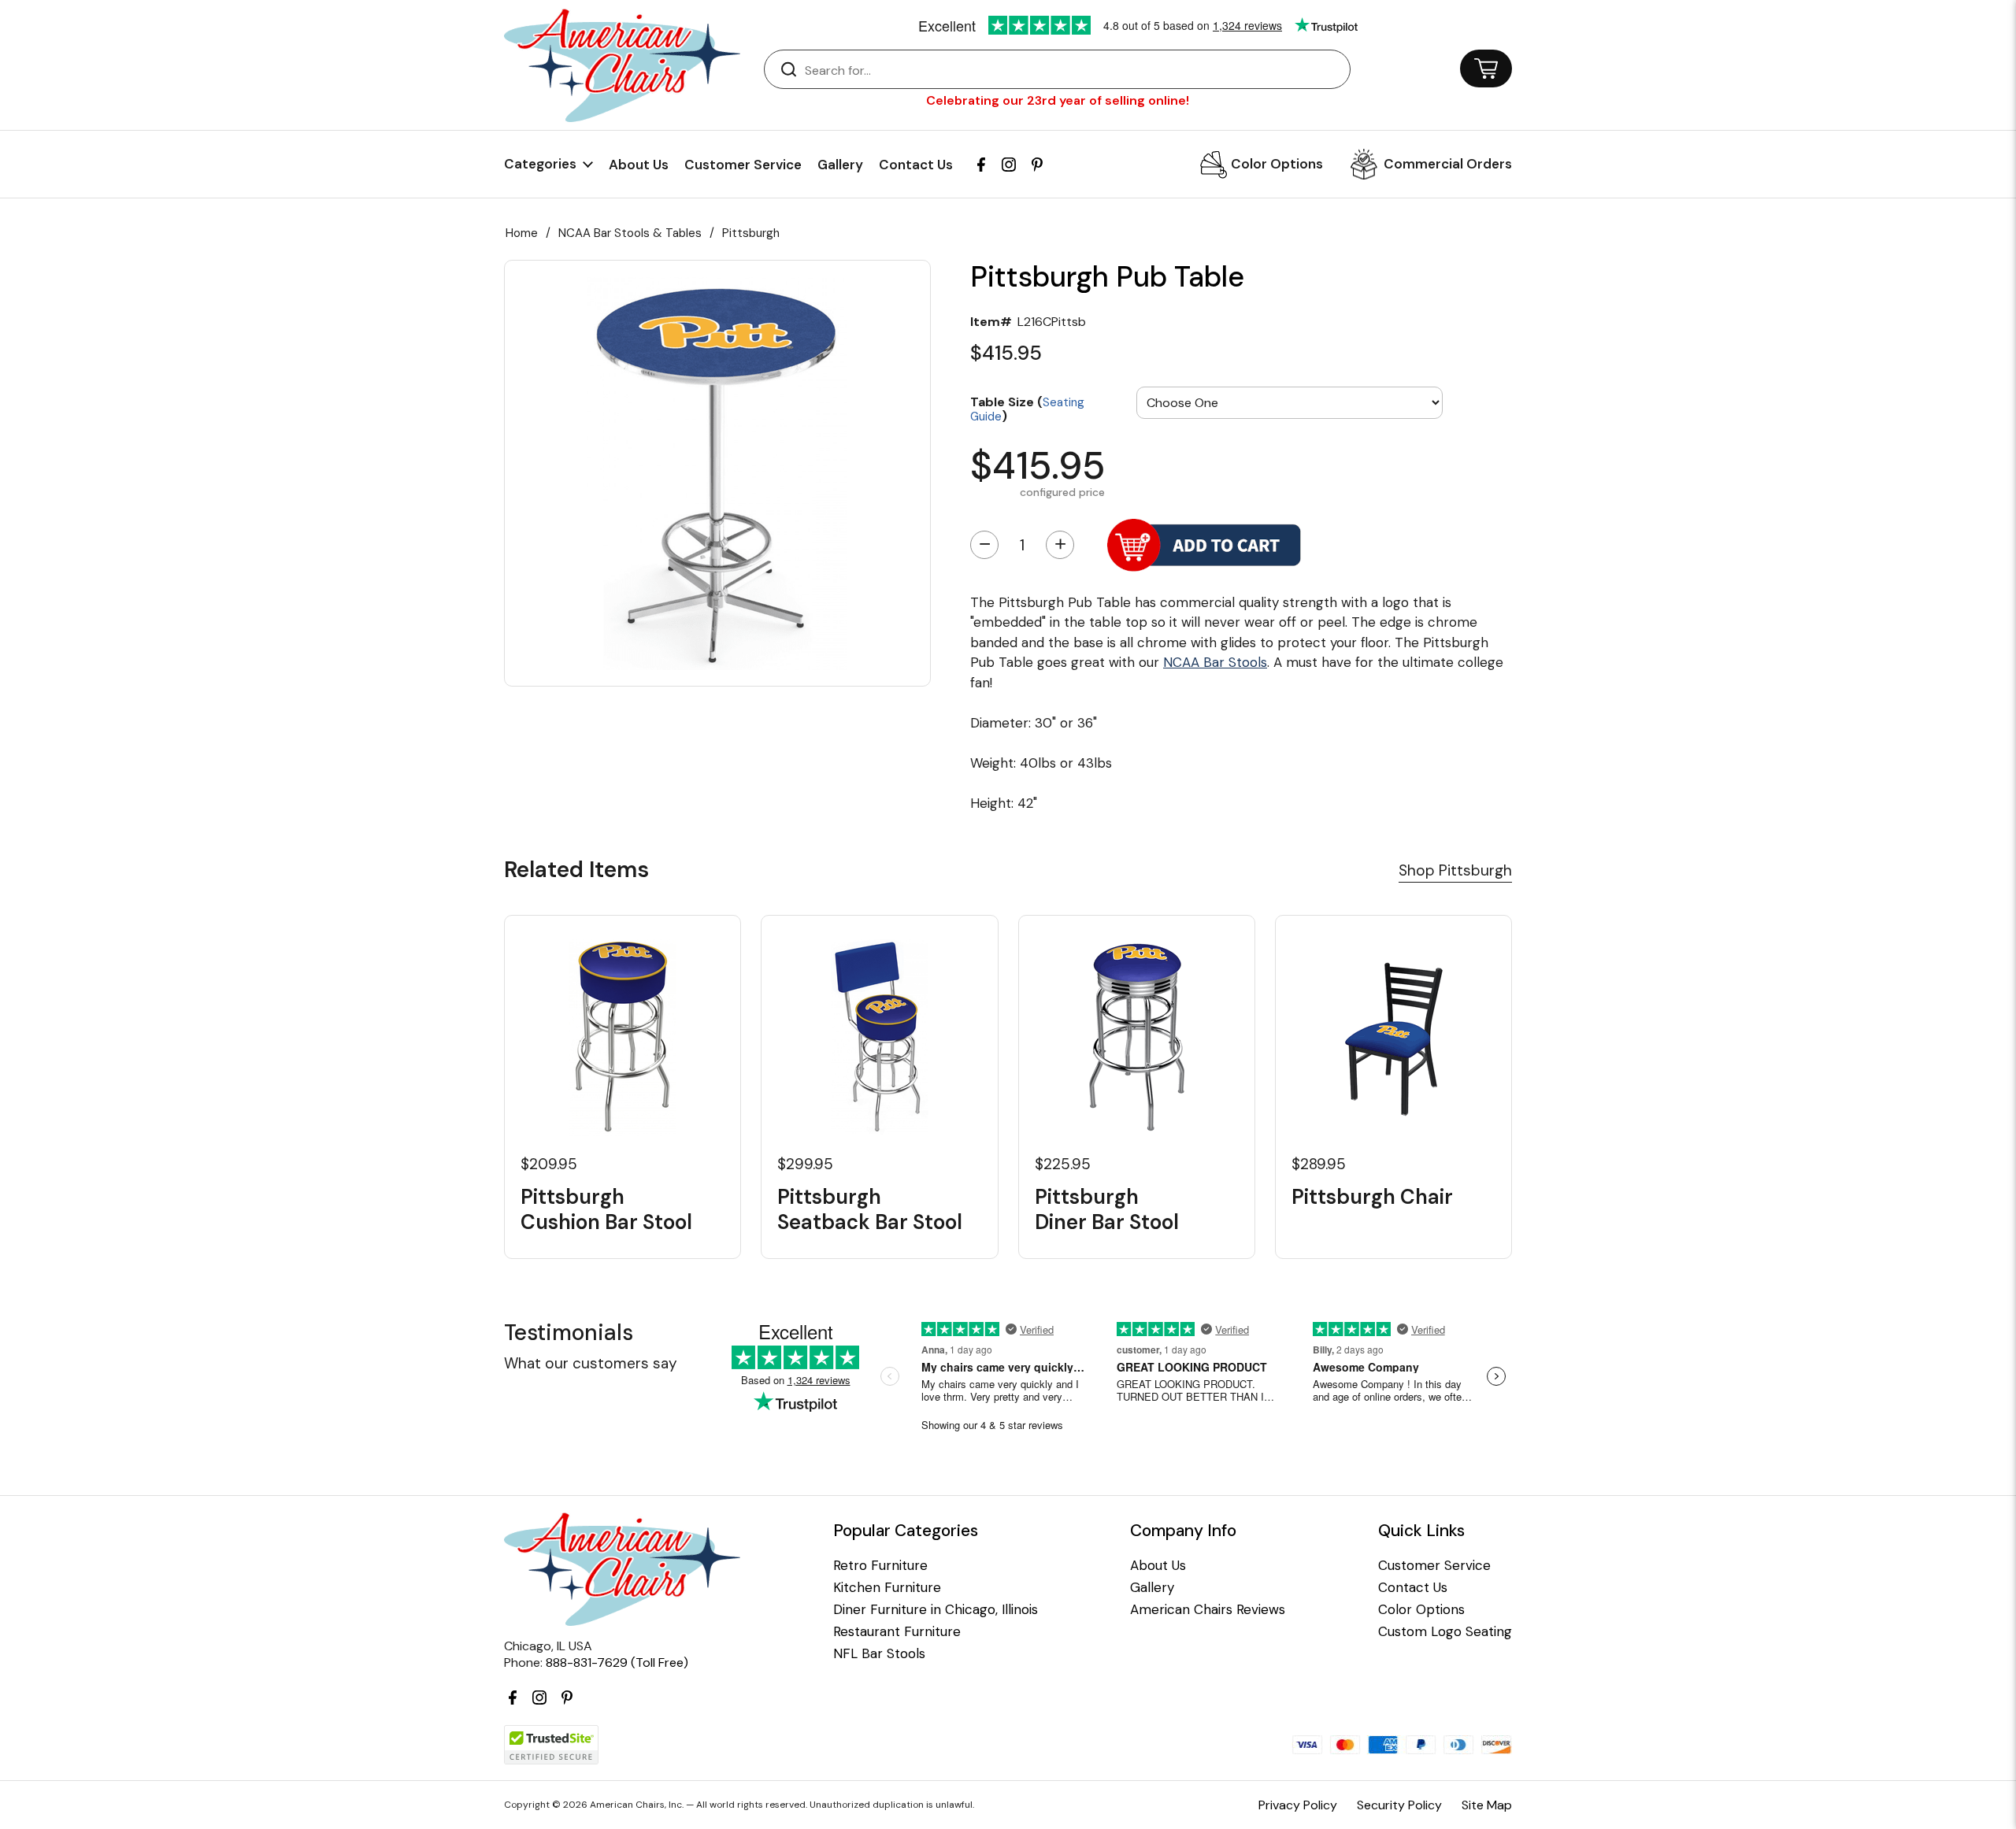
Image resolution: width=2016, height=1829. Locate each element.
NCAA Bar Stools (1215, 662)
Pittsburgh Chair (1372, 1197)
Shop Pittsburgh (1455, 870)
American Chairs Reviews (1208, 1610)
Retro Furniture (880, 1566)
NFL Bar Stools (879, 1654)
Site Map (1487, 1805)
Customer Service (743, 165)
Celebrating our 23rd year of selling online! (1058, 100)
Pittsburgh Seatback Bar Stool (870, 1209)
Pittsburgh (751, 233)
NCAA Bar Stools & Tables (630, 233)
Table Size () (1027, 408)
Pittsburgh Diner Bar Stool (1107, 1209)
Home (522, 233)
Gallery (840, 165)
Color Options (1277, 164)
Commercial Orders (1448, 164)
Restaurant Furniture (897, 1632)
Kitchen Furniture (887, 1588)
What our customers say (591, 1363)
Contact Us (916, 165)
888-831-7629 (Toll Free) (617, 1662)
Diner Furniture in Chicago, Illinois (936, 1610)
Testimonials (569, 1333)
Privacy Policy (1298, 1805)
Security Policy (1399, 1805)
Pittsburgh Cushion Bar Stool (606, 1209)
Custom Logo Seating (1445, 1632)
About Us (639, 165)
